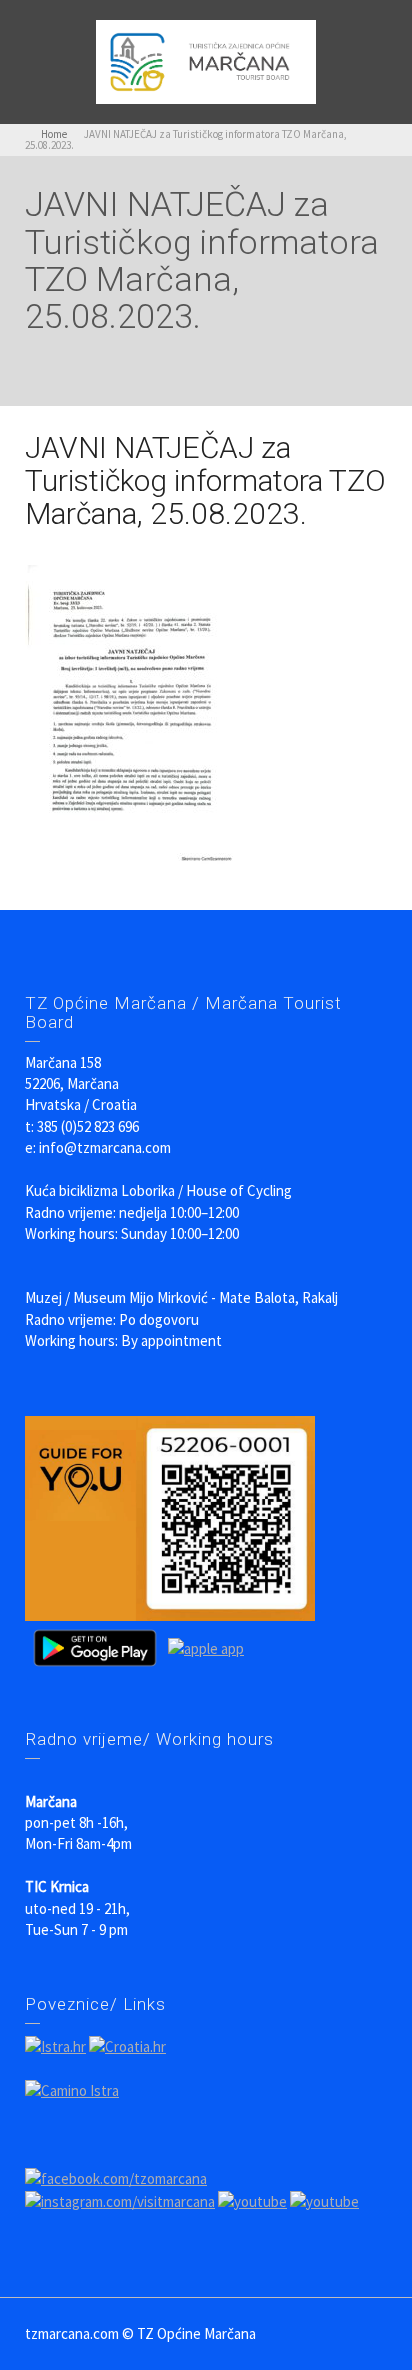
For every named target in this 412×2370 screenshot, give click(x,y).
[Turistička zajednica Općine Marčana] (206, 60)
